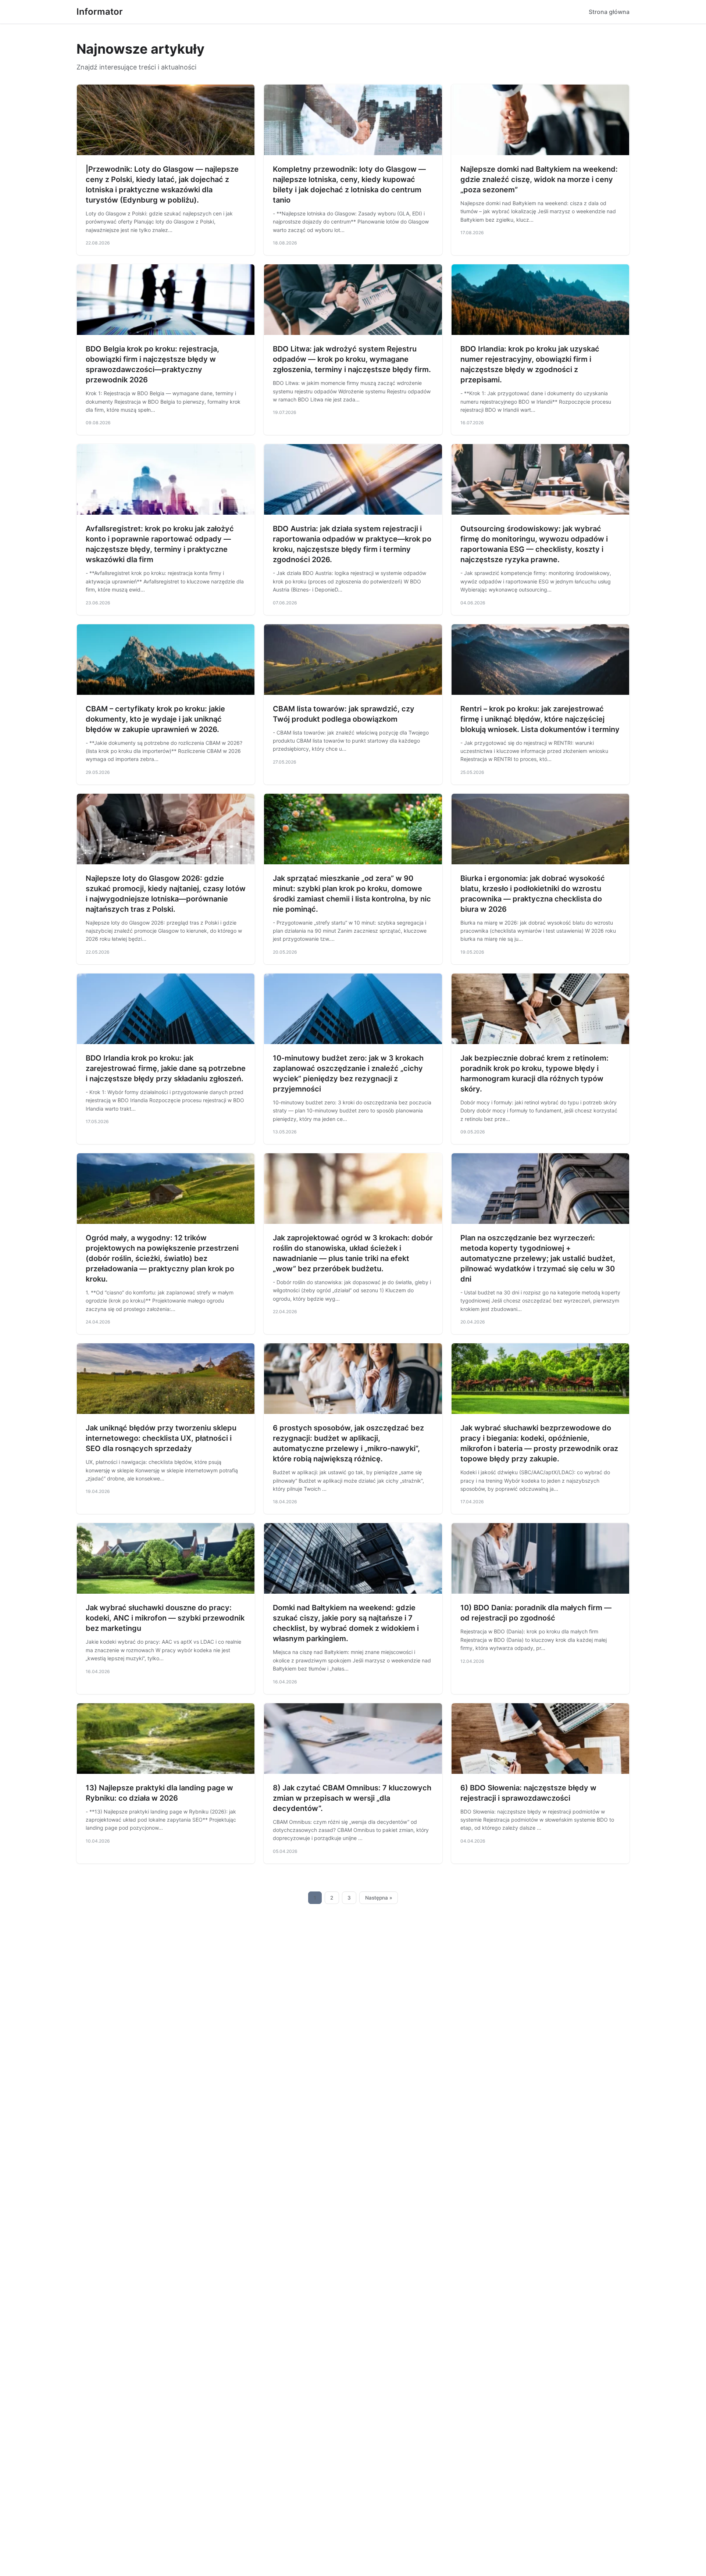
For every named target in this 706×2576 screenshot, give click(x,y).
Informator (100, 12)
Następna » (379, 1898)
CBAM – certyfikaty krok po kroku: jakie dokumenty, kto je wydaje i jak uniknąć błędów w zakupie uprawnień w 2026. (155, 719)
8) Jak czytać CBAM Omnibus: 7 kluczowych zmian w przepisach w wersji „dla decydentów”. (352, 1798)
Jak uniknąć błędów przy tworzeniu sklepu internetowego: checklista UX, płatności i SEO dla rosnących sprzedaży (161, 1438)
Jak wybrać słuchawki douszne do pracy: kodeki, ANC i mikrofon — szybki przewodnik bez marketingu (165, 1618)
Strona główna (609, 12)
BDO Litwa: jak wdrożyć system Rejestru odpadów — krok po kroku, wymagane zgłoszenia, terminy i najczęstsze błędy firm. (352, 359)
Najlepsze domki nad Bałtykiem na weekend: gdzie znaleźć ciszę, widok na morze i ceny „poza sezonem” (539, 179)
